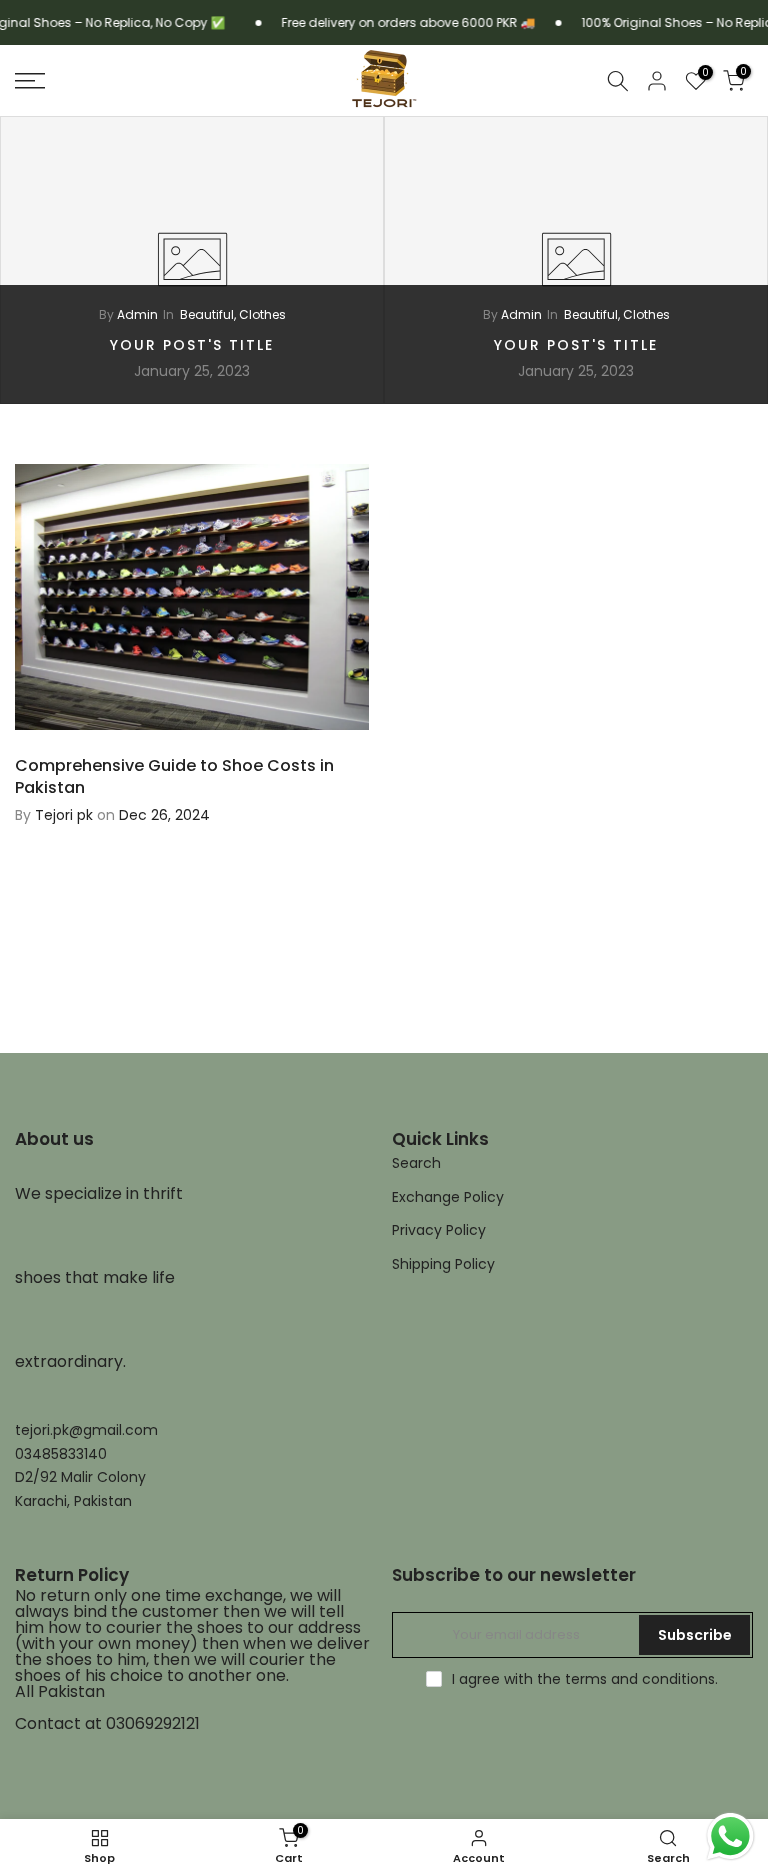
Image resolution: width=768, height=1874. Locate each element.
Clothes (262, 314)
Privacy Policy (439, 1230)
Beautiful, (209, 314)
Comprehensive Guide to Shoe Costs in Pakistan (174, 776)
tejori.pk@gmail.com (86, 1430)
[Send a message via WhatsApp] (730, 1836)
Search (416, 1163)
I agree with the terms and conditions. (585, 1679)
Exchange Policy (448, 1197)
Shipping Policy (443, 1264)
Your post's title (192, 345)
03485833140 (61, 1454)
